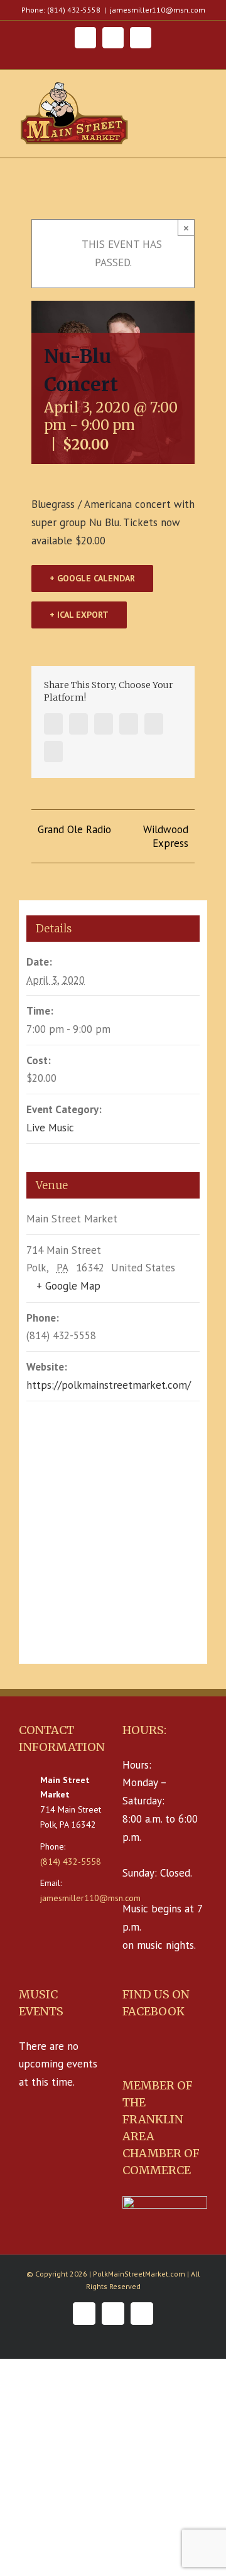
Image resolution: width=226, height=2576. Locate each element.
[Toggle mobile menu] (202, 92)
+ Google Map (68, 1286)
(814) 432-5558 (71, 1862)
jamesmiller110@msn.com (158, 10)
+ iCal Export (79, 615)
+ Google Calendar (92, 578)
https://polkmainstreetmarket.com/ (109, 1385)
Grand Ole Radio (74, 829)
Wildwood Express (166, 836)
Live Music (50, 1128)
